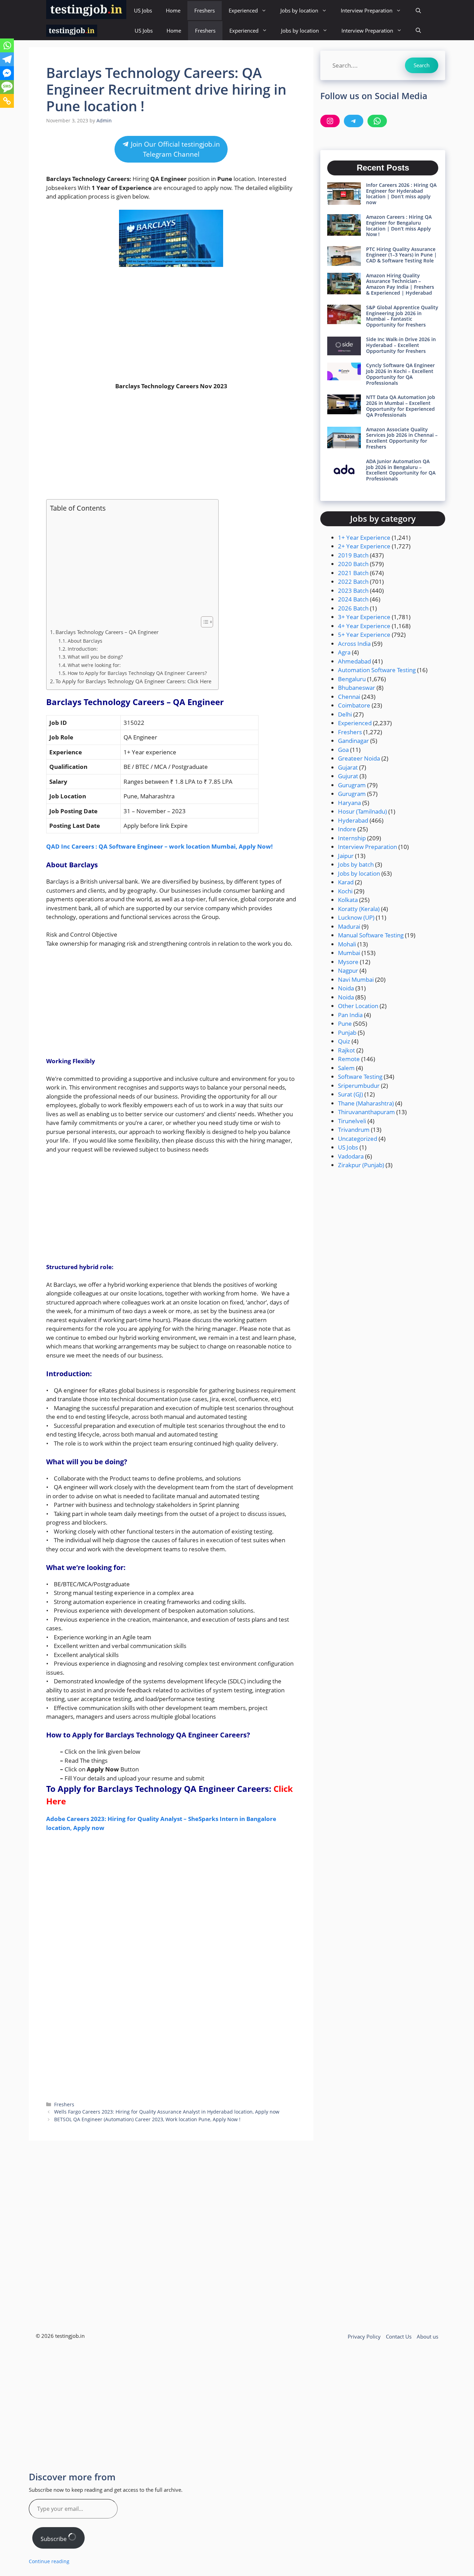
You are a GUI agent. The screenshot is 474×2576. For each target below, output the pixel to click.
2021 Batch (353, 573)
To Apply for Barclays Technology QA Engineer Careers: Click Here (133, 681)
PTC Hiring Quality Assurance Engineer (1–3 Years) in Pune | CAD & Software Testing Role (401, 255)
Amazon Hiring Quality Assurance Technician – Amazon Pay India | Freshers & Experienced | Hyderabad (400, 284)
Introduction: (83, 649)
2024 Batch (353, 599)
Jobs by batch (356, 864)
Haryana (349, 803)
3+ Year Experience (364, 617)
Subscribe (54, 2539)
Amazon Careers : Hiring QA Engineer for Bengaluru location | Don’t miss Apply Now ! (399, 225)
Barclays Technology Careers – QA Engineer (108, 632)
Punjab (347, 1033)
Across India (354, 644)
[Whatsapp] (7, 45)
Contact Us (399, 2336)
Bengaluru (352, 679)
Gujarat (348, 767)
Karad (346, 882)
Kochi (345, 891)
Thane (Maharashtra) (366, 1103)
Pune (345, 1024)
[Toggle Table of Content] (204, 622)
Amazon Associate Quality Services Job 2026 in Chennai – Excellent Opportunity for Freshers (402, 438)
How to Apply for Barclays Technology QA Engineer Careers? (137, 673)
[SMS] (7, 87)
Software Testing (360, 1077)
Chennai (349, 697)
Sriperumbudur (359, 1086)
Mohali (347, 944)
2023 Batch (353, 591)
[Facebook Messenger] (7, 73)
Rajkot (346, 1050)
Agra (344, 652)
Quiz (344, 1041)
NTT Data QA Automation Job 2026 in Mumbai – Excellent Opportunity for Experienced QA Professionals (401, 406)
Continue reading (49, 2561)
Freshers (205, 10)
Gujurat (348, 776)
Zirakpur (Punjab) (361, 1165)
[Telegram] (7, 59)
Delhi (345, 714)
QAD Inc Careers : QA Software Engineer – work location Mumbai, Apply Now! (159, 846)
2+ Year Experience (364, 546)
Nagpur (348, 970)
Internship (352, 838)
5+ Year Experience (364, 635)
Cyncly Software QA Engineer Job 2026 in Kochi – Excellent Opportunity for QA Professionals (400, 374)
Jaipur (346, 856)
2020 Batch (353, 564)
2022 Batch (353, 582)
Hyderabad (353, 820)
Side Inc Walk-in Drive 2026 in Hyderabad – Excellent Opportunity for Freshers (401, 345)
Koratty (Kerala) (359, 909)
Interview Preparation (367, 10)
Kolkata (348, 900)
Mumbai (349, 953)
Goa (343, 750)
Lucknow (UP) (356, 917)
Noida (346, 988)
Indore (347, 829)
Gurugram (352, 785)
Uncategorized (358, 1139)
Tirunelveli (352, 1121)
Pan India (350, 1015)
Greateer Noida (359, 758)
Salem (346, 1068)
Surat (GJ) (350, 1094)
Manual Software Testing (371, 935)
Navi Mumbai (356, 979)
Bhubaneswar (357, 688)
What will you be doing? (95, 657)
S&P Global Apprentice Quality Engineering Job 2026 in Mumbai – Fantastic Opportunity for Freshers (402, 316)
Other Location (358, 1006)
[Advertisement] (171, 324)
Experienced (243, 10)
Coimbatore (354, 705)
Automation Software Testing (377, 670)
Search (422, 65)
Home (173, 10)
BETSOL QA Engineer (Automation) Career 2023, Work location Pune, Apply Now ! (147, 2119)
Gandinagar (353, 741)
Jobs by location (299, 10)
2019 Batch (353, 555)
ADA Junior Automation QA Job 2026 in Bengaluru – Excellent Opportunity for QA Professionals (401, 470)
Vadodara (351, 1156)
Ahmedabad (354, 661)
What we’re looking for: (94, 665)
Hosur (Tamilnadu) (362, 811)
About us (428, 2336)
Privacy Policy (364, 2336)
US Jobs (143, 10)
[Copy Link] (7, 101)
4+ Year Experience (364, 626)
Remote (349, 1059)
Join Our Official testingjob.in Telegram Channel (175, 149)
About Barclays (85, 641)
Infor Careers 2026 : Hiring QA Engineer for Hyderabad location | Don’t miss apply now (401, 194)
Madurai (349, 926)
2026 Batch (353, 608)
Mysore (348, 962)
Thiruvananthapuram (366, 1112)
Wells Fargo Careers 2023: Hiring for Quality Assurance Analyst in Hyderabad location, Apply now (167, 2112)
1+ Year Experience (364, 537)
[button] (418, 11)
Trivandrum (354, 1130)
